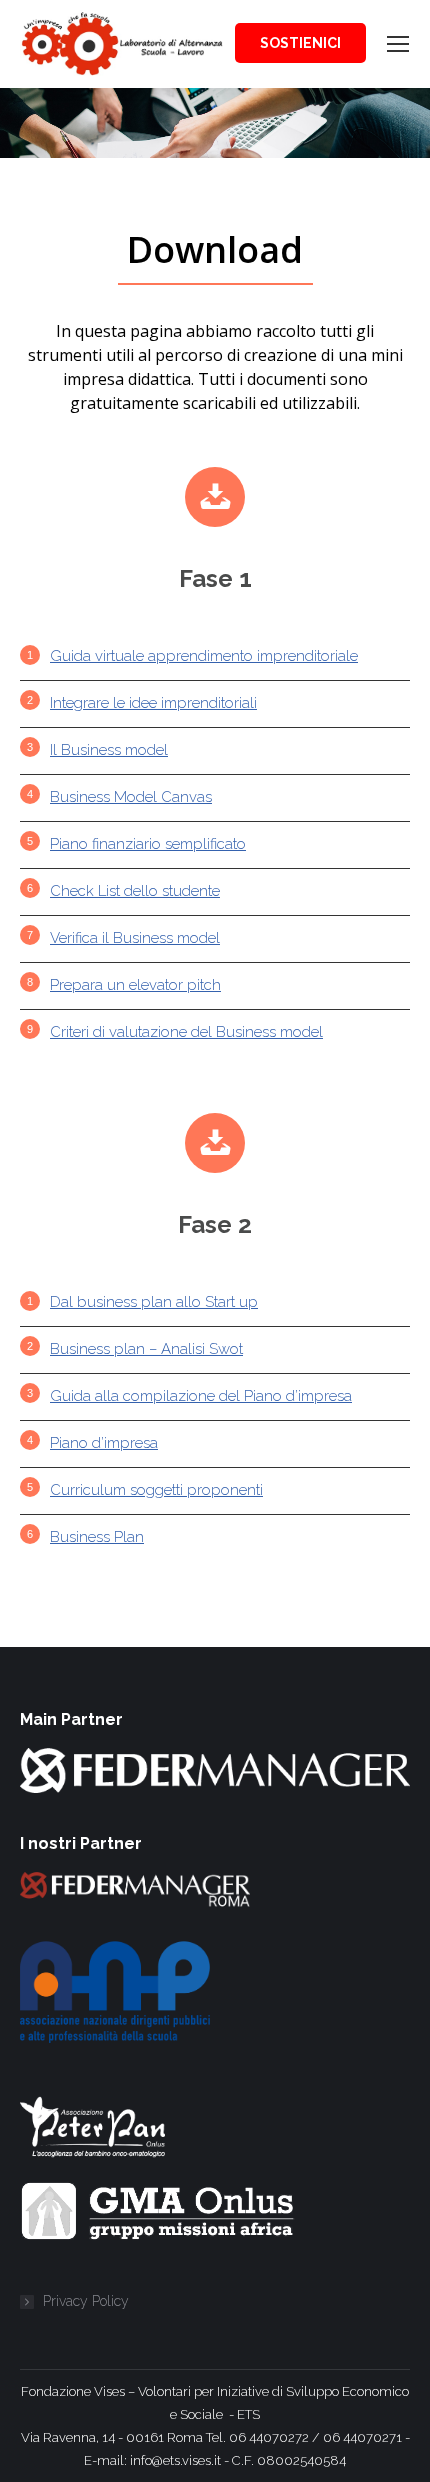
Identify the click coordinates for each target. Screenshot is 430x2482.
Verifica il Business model (135, 938)
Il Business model (109, 750)
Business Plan (97, 1537)
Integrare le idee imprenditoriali (153, 703)
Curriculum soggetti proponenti (156, 1490)
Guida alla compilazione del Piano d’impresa (201, 1396)
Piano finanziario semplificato (148, 844)
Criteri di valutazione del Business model (186, 1032)
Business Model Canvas (131, 797)
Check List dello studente (135, 891)
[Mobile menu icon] (398, 44)
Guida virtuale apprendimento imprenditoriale (204, 656)
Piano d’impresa (104, 1443)
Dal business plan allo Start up (154, 1302)
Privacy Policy (86, 2301)
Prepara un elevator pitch (135, 985)
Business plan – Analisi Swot (146, 1349)
